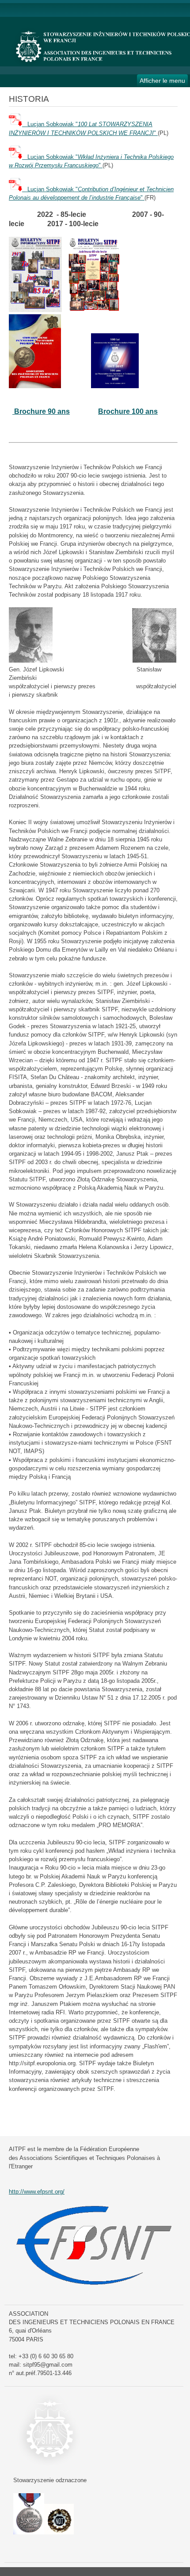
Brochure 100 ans (128, 411)
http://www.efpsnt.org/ (37, 2192)
